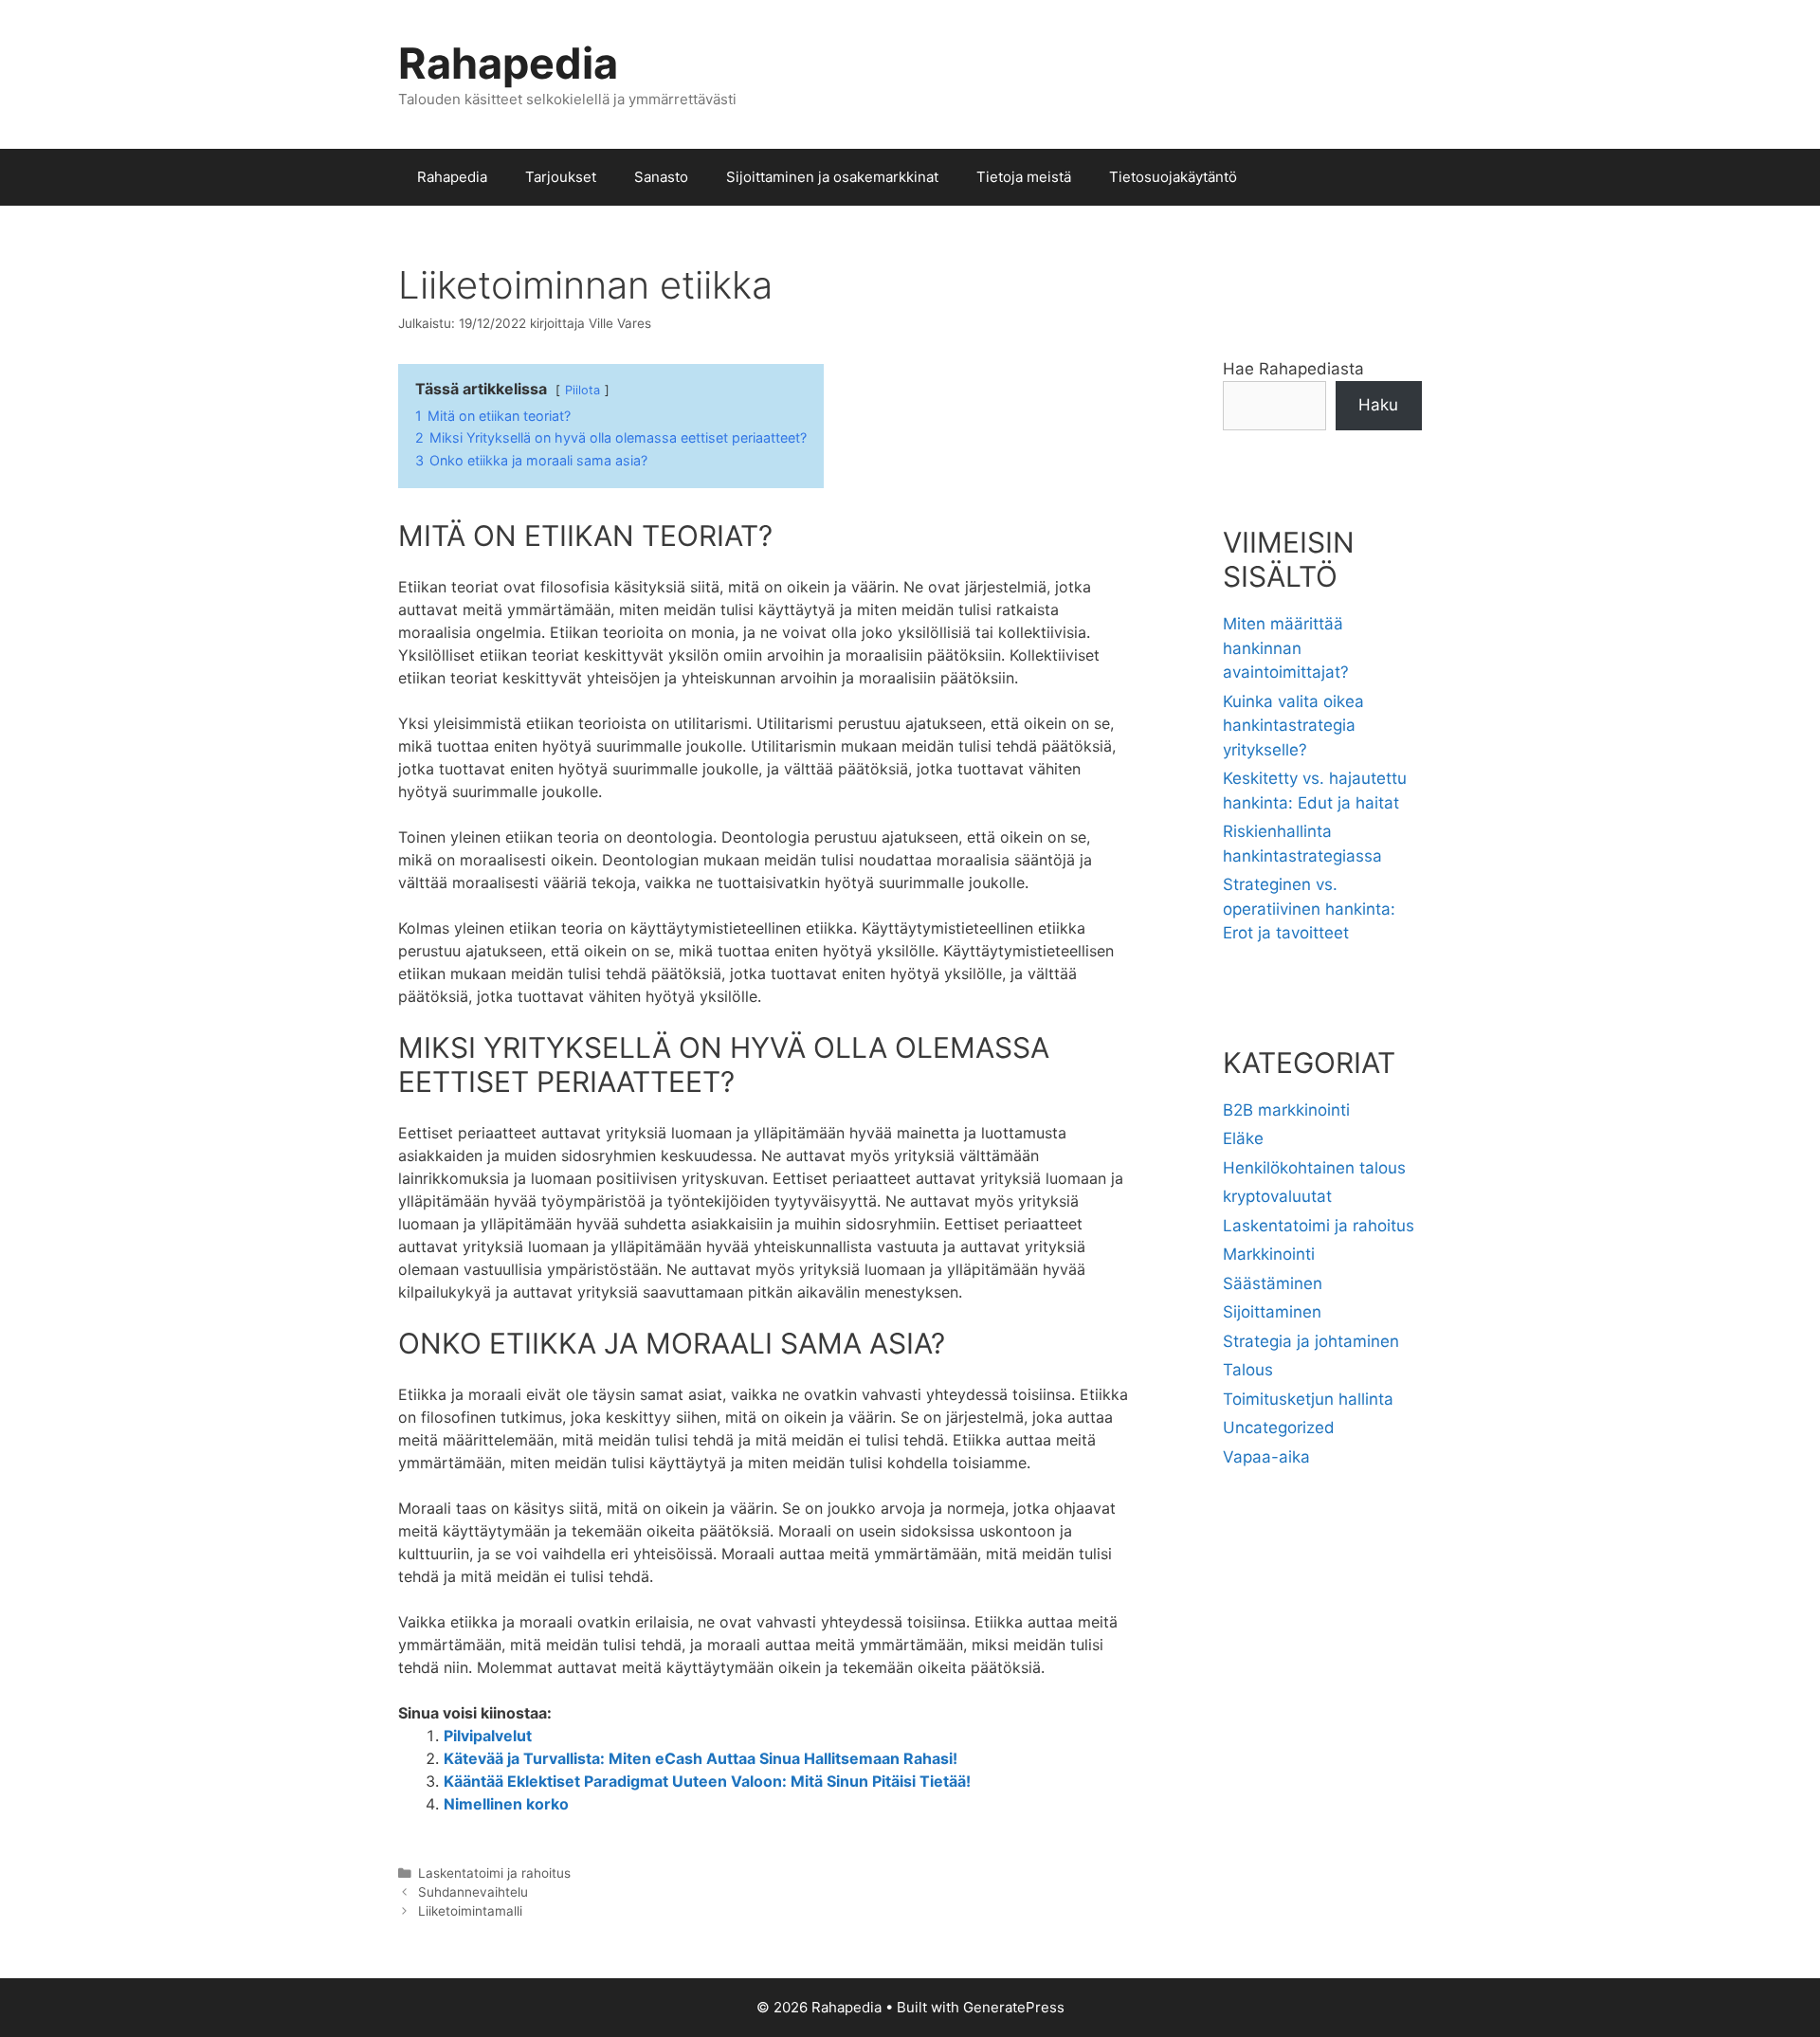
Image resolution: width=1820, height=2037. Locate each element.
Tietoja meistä (1024, 177)
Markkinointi (1269, 1254)
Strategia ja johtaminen (1311, 1341)
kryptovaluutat (1277, 1196)
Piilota (582, 390)
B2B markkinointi (1286, 1110)
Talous (1248, 1370)
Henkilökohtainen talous (1314, 1168)
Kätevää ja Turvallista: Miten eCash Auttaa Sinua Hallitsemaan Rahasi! (701, 1758)
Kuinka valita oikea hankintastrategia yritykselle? (1293, 726)
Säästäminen (1273, 1283)
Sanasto (661, 177)
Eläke (1243, 1138)
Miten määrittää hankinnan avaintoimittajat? (1286, 648)
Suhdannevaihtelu (473, 1892)
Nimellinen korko (506, 1804)
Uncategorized (1279, 1428)
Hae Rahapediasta (1293, 369)
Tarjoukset (561, 177)
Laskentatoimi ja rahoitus (494, 1873)
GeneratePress (1014, 2007)
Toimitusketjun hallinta (1308, 1399)
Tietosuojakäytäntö (1173, 177)
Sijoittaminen (1272, 1312)
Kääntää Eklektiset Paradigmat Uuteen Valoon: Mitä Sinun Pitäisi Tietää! (707, 1781)
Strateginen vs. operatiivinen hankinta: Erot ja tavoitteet (1309, 909)
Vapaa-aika (1266, 1457)
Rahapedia (508, 63)
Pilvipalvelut (488, 1736)
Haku (1378, 405)
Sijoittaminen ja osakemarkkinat (832, 177)
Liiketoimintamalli (470, 1911)
